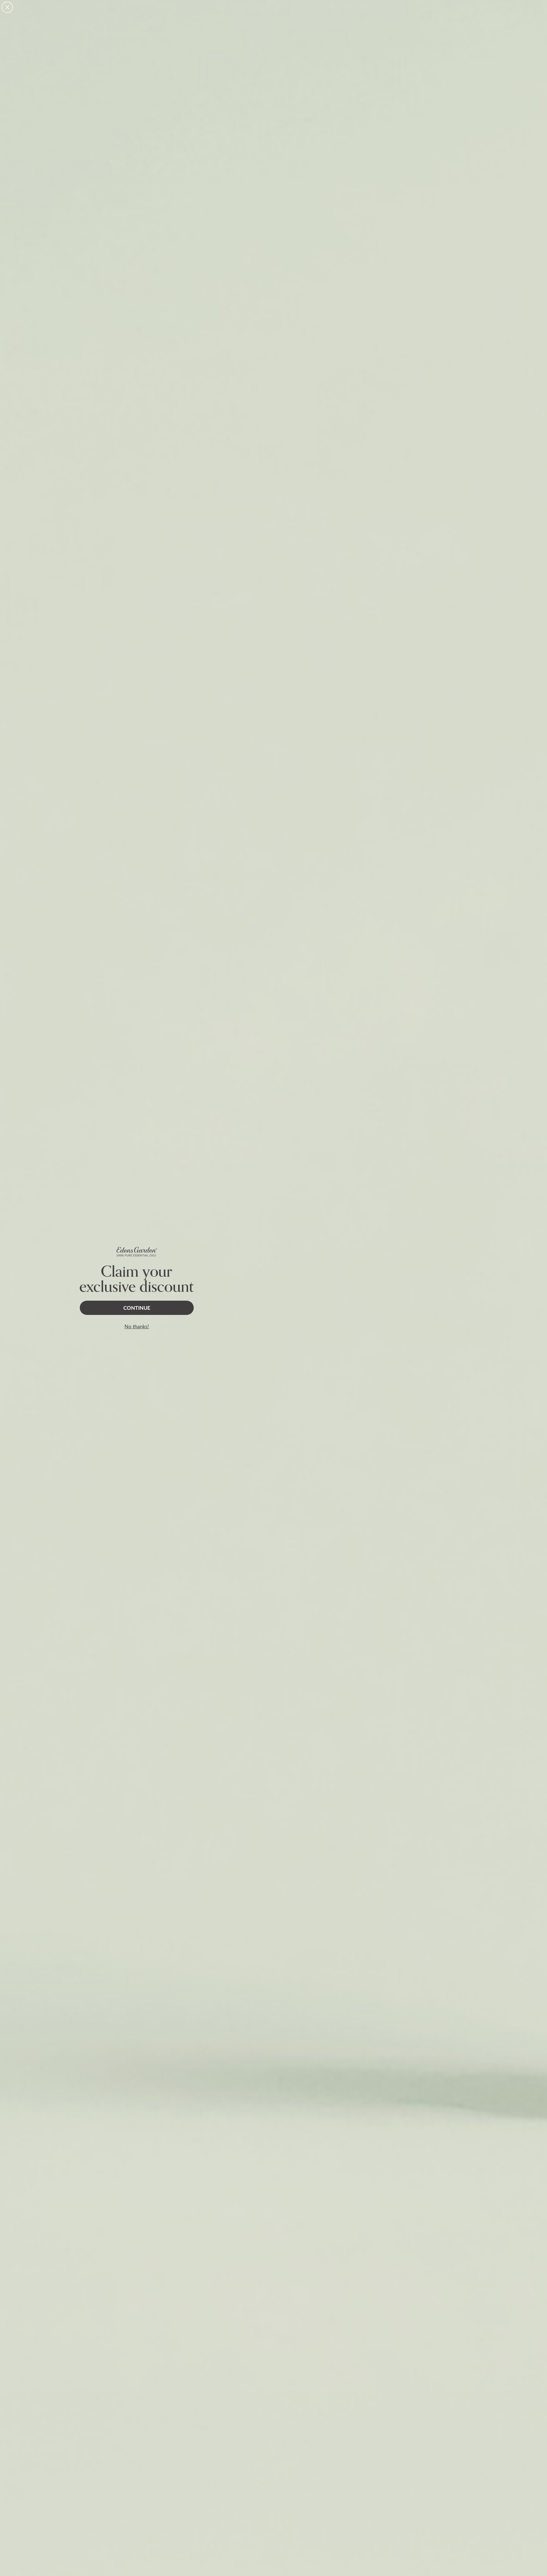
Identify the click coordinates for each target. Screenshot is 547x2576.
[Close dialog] (7, 7)
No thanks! (137, 1326)
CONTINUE (137, 1308)
